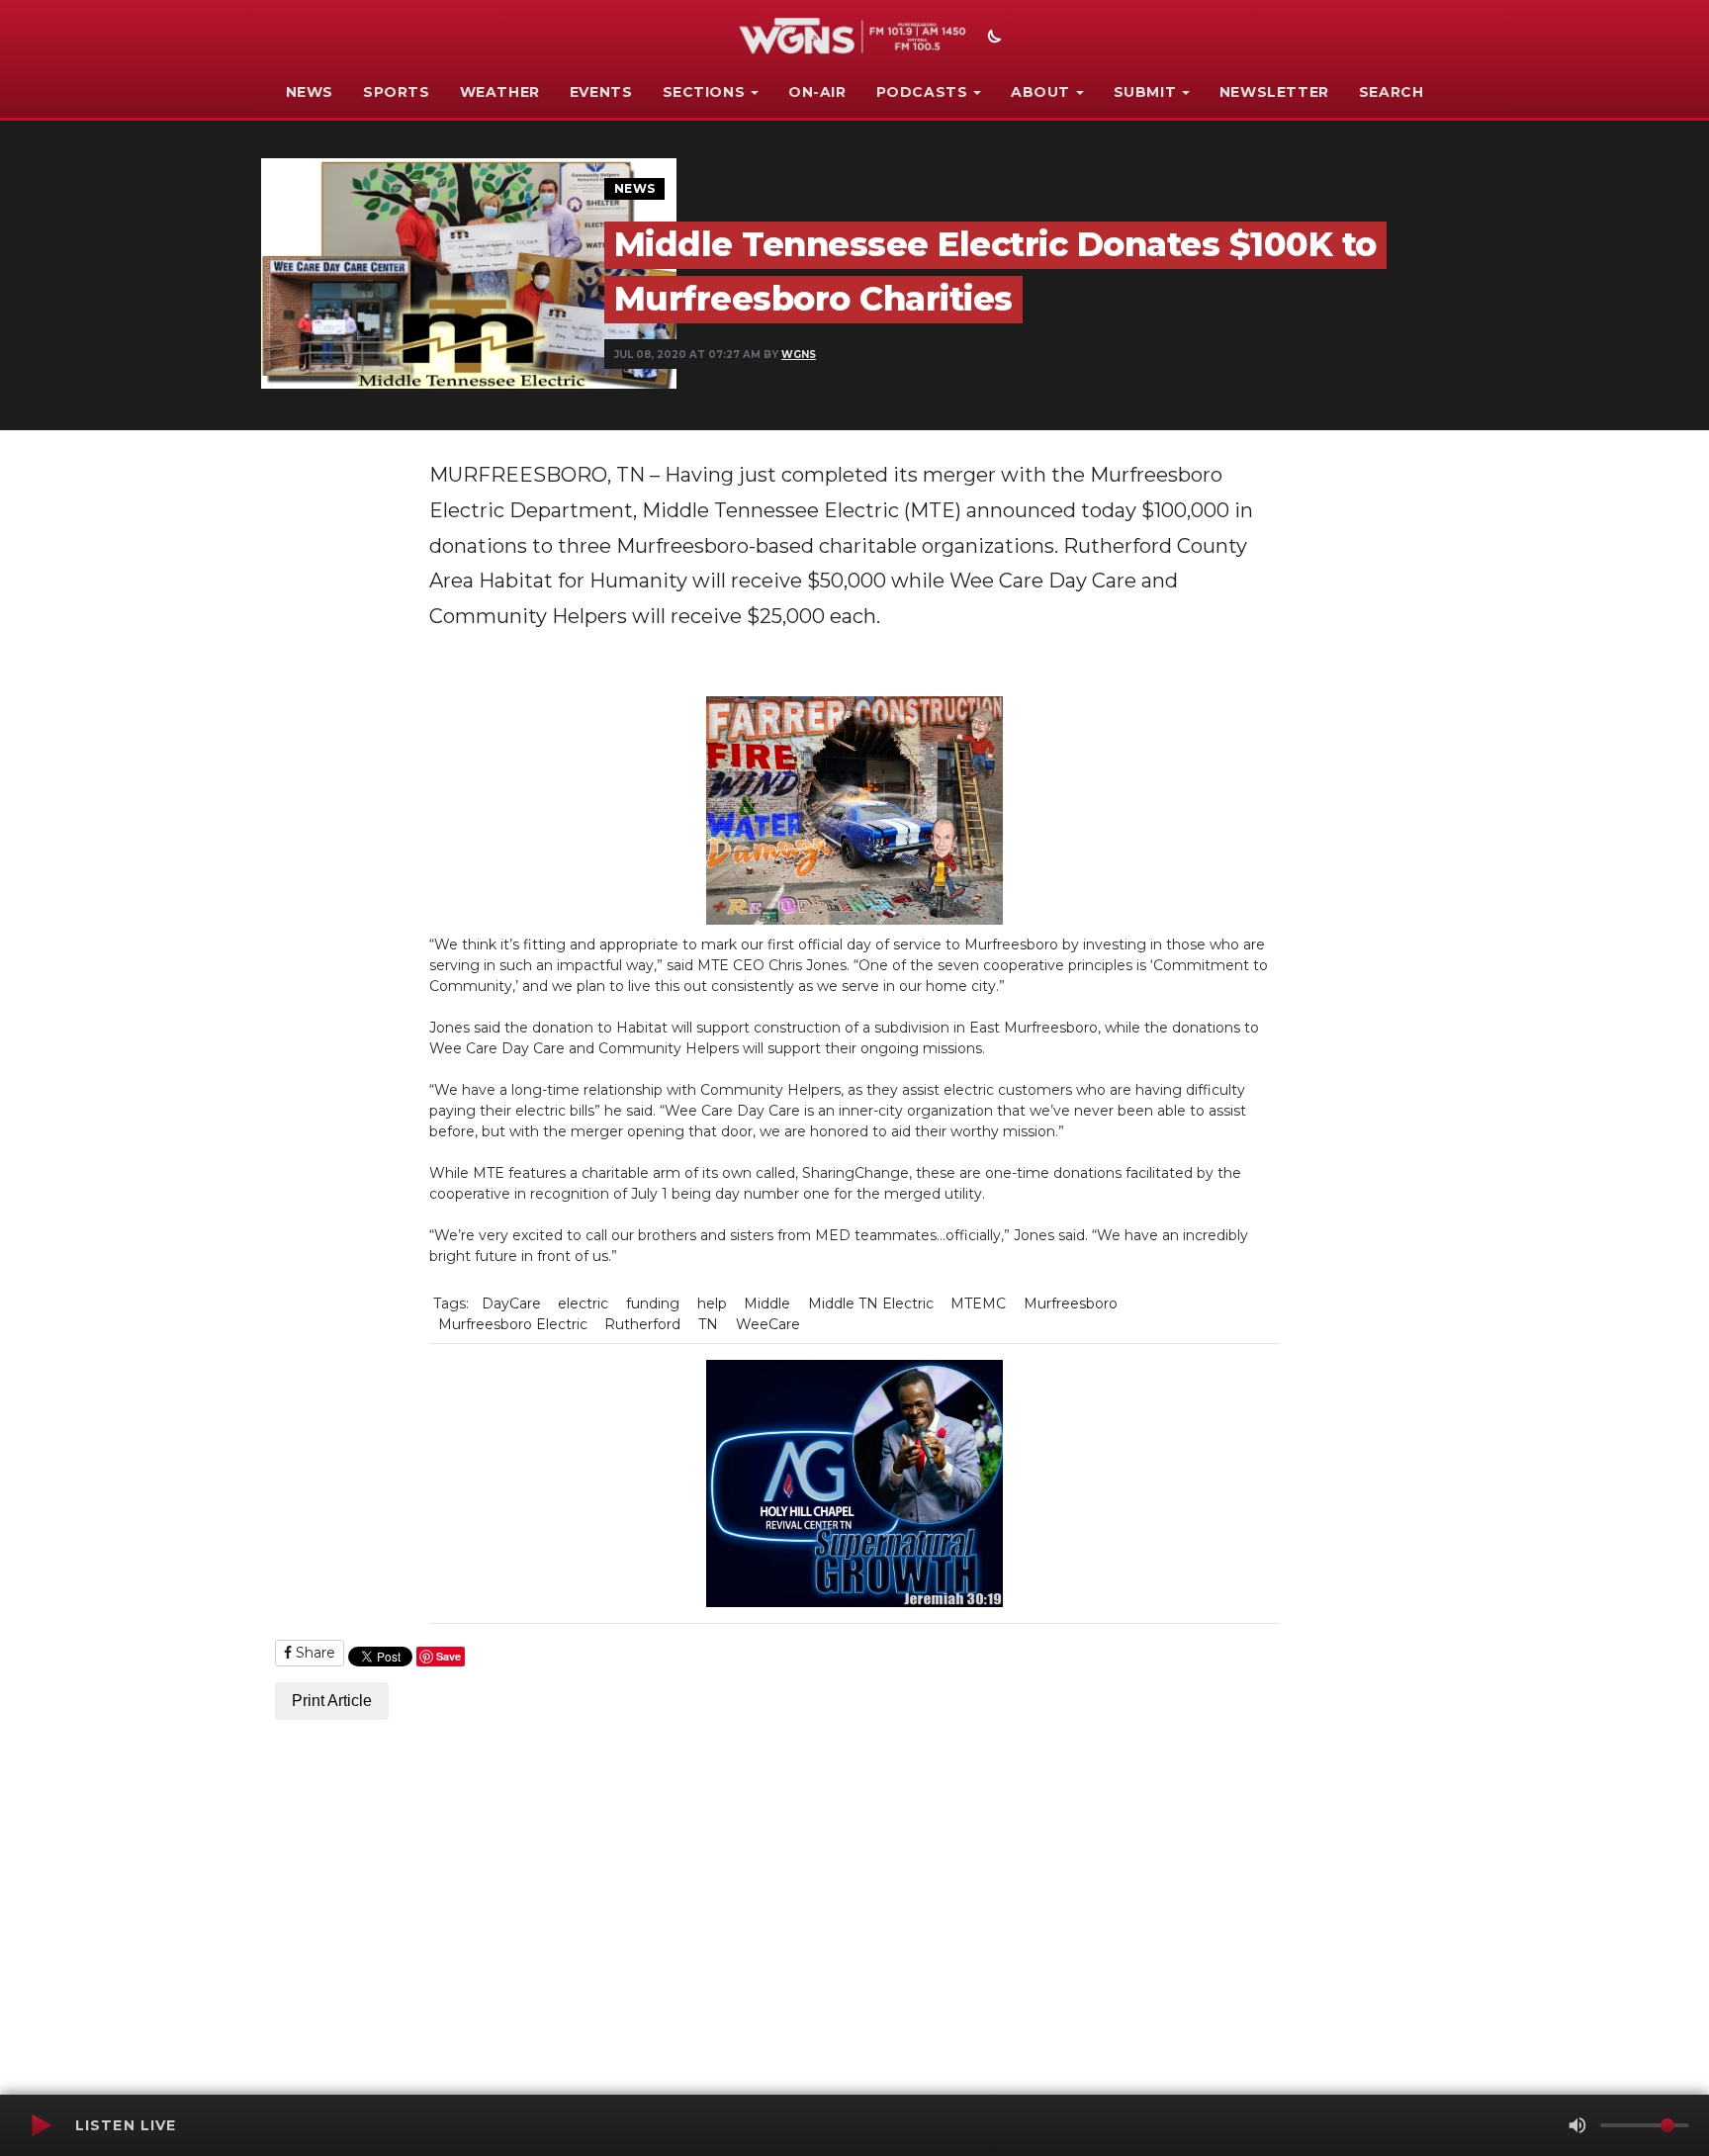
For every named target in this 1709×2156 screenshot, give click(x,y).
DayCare (511, 1303)
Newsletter (1274, 92)
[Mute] (1577, 2125)
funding (653, 1303)
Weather (500, 92)
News (310, 92)
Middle (767, 1303)
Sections (704, 92)
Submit (1145, 92)
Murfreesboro (1071, 1303)
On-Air (817, 92)
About (1040, 92)
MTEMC (978, 1303)
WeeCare (768, 1324)
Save (449, 1656)
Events (601, 92)
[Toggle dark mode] (992, 39)
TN (708, 1324)
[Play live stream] (41, 2125)
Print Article (332, 1701)
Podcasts (922, 92)
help (712, 1303)
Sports (397, 92)
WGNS (799, 355)
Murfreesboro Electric (513, 1324)
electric (583, 1303)
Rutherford (642, 1324)
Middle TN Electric (871, 1303)
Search (1392, 92)
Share (314, 1653)
